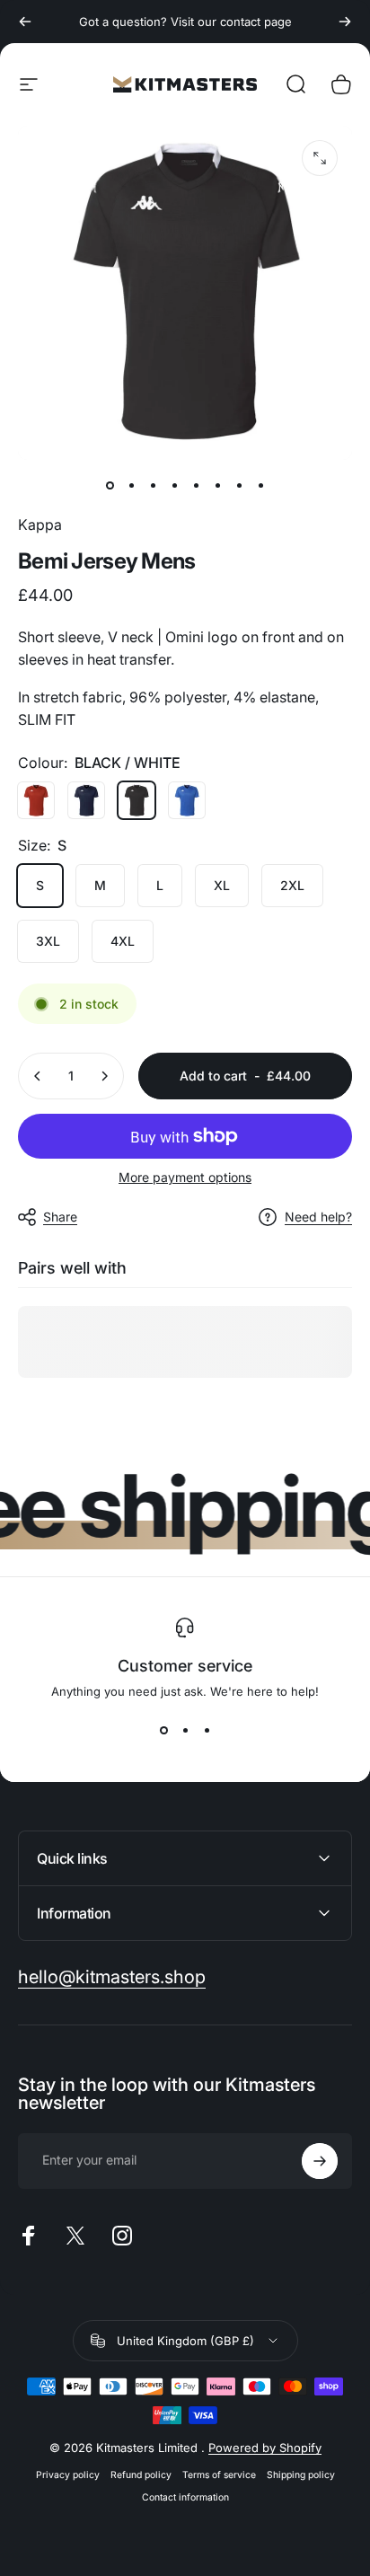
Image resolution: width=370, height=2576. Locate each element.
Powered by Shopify (265, 2448)
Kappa (40, 525)
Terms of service (219, 2475)
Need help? (318, 1217)
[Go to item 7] (239, 485)
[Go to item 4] (196, 485)
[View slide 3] (207, 1731)
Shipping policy (301, 2475)
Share (60, 1217)
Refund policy (141, 2475)
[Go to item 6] (217, 485)
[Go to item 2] (153, 485)
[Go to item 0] (110, 485)
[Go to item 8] (260, 485)
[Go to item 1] (131, 485)
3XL (48, 941)
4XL (123, 941)
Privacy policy (68, 2475)
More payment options (185, 1177)
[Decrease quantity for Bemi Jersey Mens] (38, 1076)
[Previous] (25, 22)
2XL (292, 885)
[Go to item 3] (174, 485)
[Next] (345, 22)
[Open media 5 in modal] (320, 158)
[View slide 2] (185, 1731)
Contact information (185, 2497)
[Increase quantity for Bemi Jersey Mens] (104, 1076)
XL (222, 885)
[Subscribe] (320, 2161)
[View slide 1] (163, 1731)
